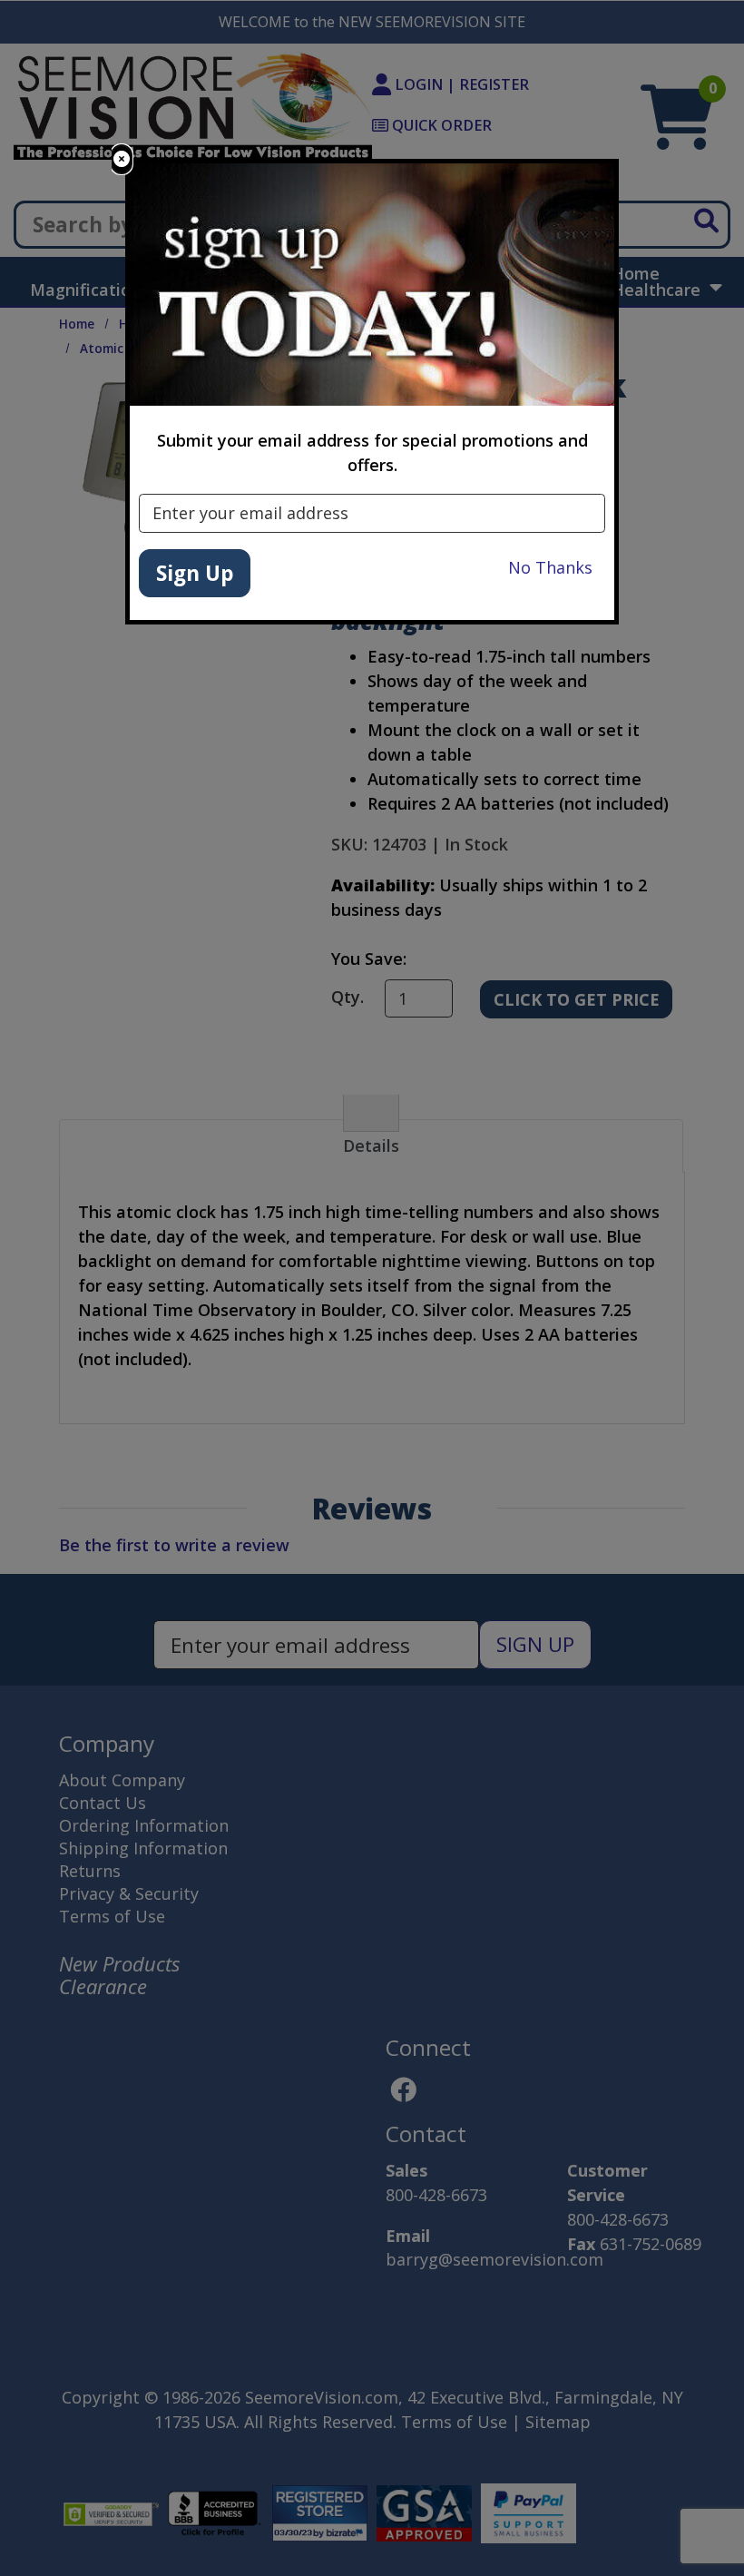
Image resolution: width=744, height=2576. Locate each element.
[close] (122, 159)
